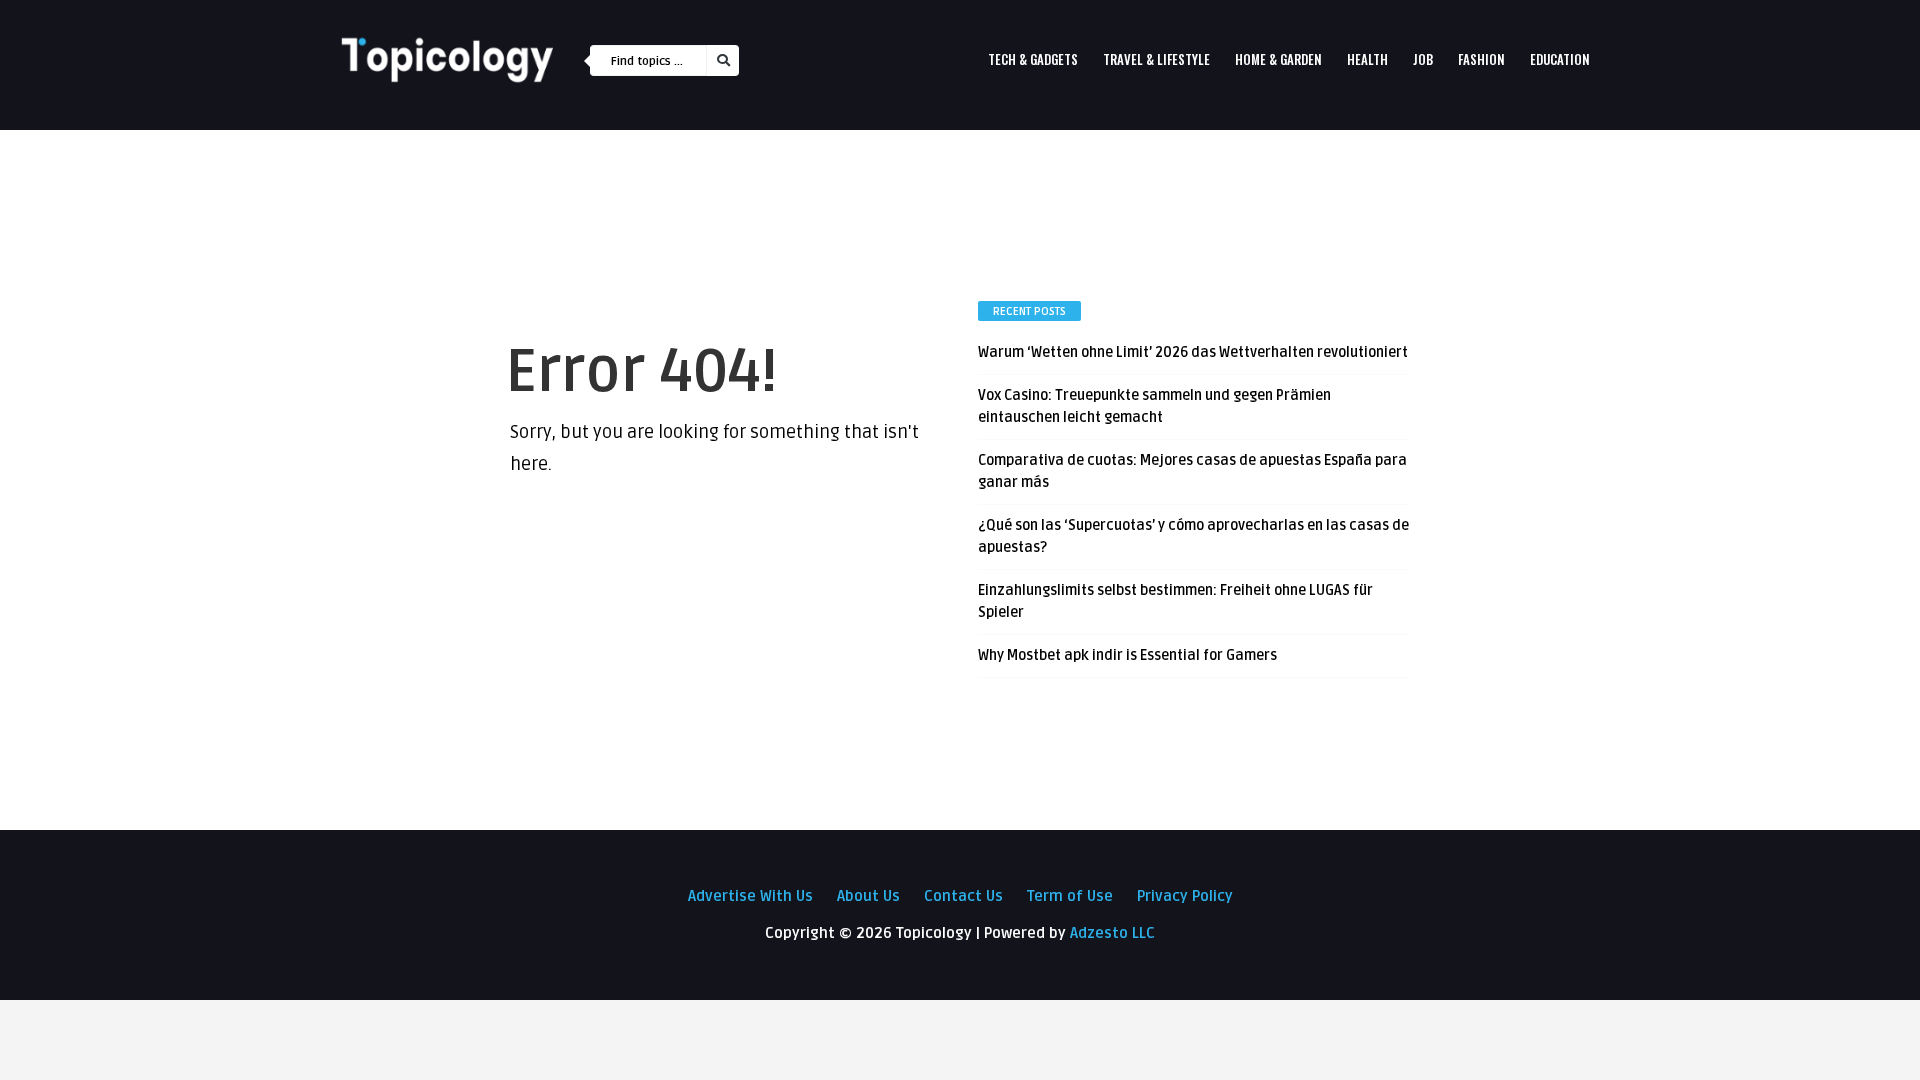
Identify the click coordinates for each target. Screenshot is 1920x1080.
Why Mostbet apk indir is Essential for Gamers (1127, 655)
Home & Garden (1278, 59)
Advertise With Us (750, 896)
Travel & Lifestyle (1156, 59)
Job (1423, 59)
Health (1367, 59)
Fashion (1481, 59)
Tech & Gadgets (1033, 59)
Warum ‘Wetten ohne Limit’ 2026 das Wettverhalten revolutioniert (1193, 352)
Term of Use (1070, 896)
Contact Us (963, 896)
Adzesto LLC (1112, 933)
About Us (868, 896)
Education (1560, 59)
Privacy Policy (1185, 896)
